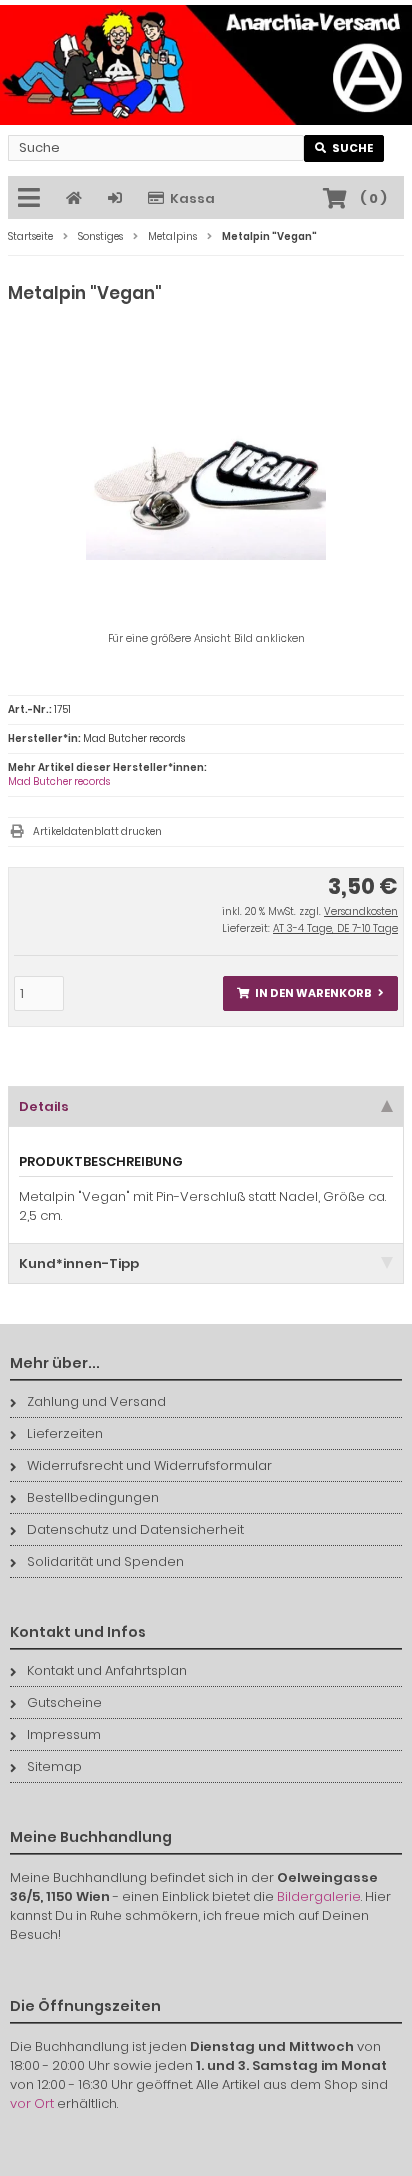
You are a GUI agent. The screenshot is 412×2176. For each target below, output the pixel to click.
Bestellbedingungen (93, 1497)
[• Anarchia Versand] (206, 65)
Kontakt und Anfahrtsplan (107, 1670)
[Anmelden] (118, 198)
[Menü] (32, 199)
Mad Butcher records (59, 781)
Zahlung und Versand (96, 1401)
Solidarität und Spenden (105, 1561)
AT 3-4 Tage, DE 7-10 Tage (335, 928)
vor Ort (32, 2103)
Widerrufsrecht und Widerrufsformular (149, 1465)
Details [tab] (44, 1106)
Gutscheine (64, 1702)
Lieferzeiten (65, 1433)
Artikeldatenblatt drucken (97, 831)
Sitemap (54, 1766)
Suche (344, 148)
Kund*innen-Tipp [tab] (79, 1263)
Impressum (64, 1734)
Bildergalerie (319, 1896)
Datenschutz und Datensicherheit (135, 1529)
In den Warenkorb (311, 993)
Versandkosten (361, 911)
